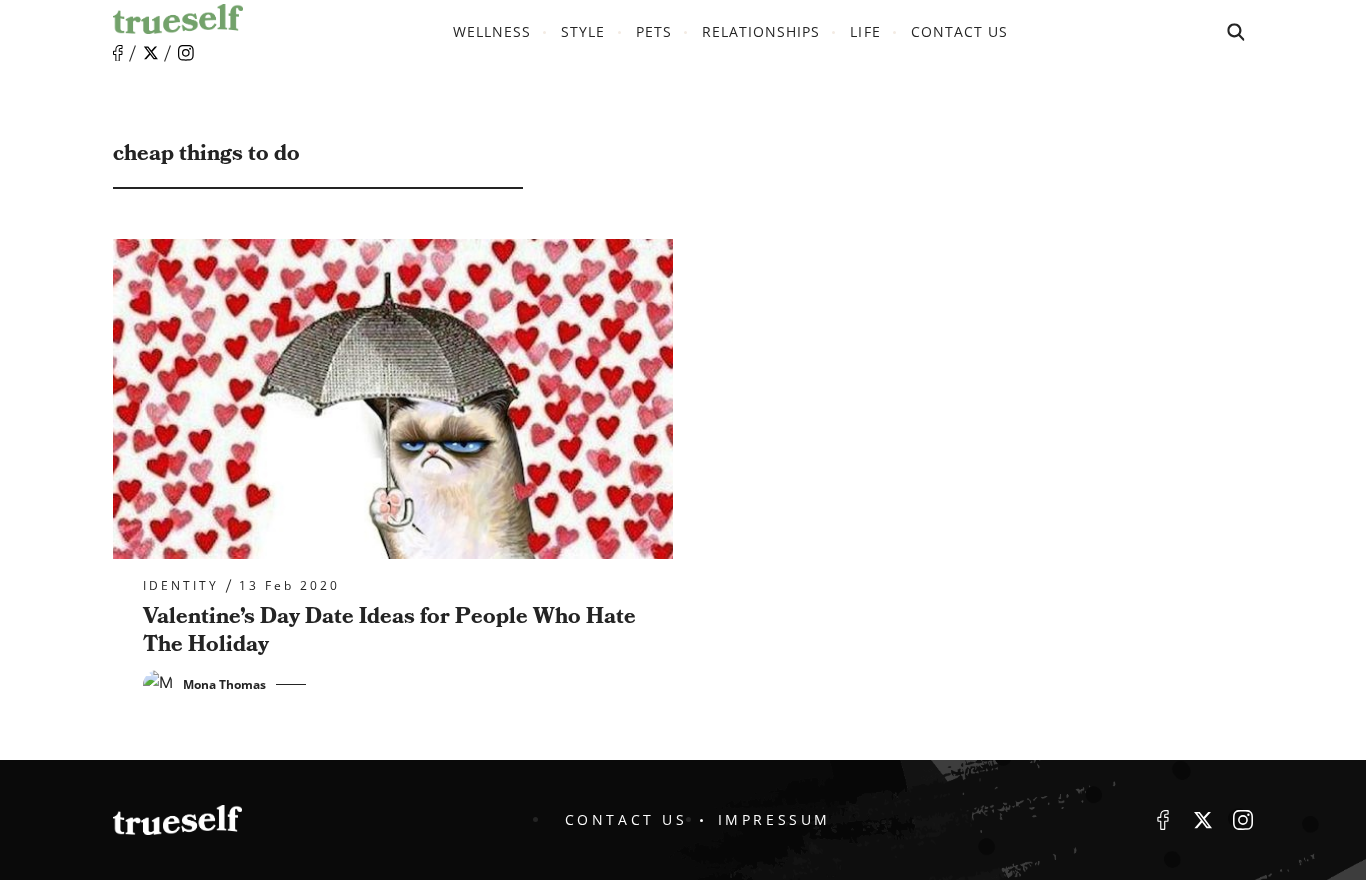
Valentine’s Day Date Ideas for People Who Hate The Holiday (389, 631)
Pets (654, 31)
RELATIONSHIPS (761, 31)
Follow (151, 53)
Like (118, 53)
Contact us (960, 31)
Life (865, 31)
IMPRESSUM (774, 819)
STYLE (583, 31)
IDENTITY (181, 586)
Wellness (492, 31)
